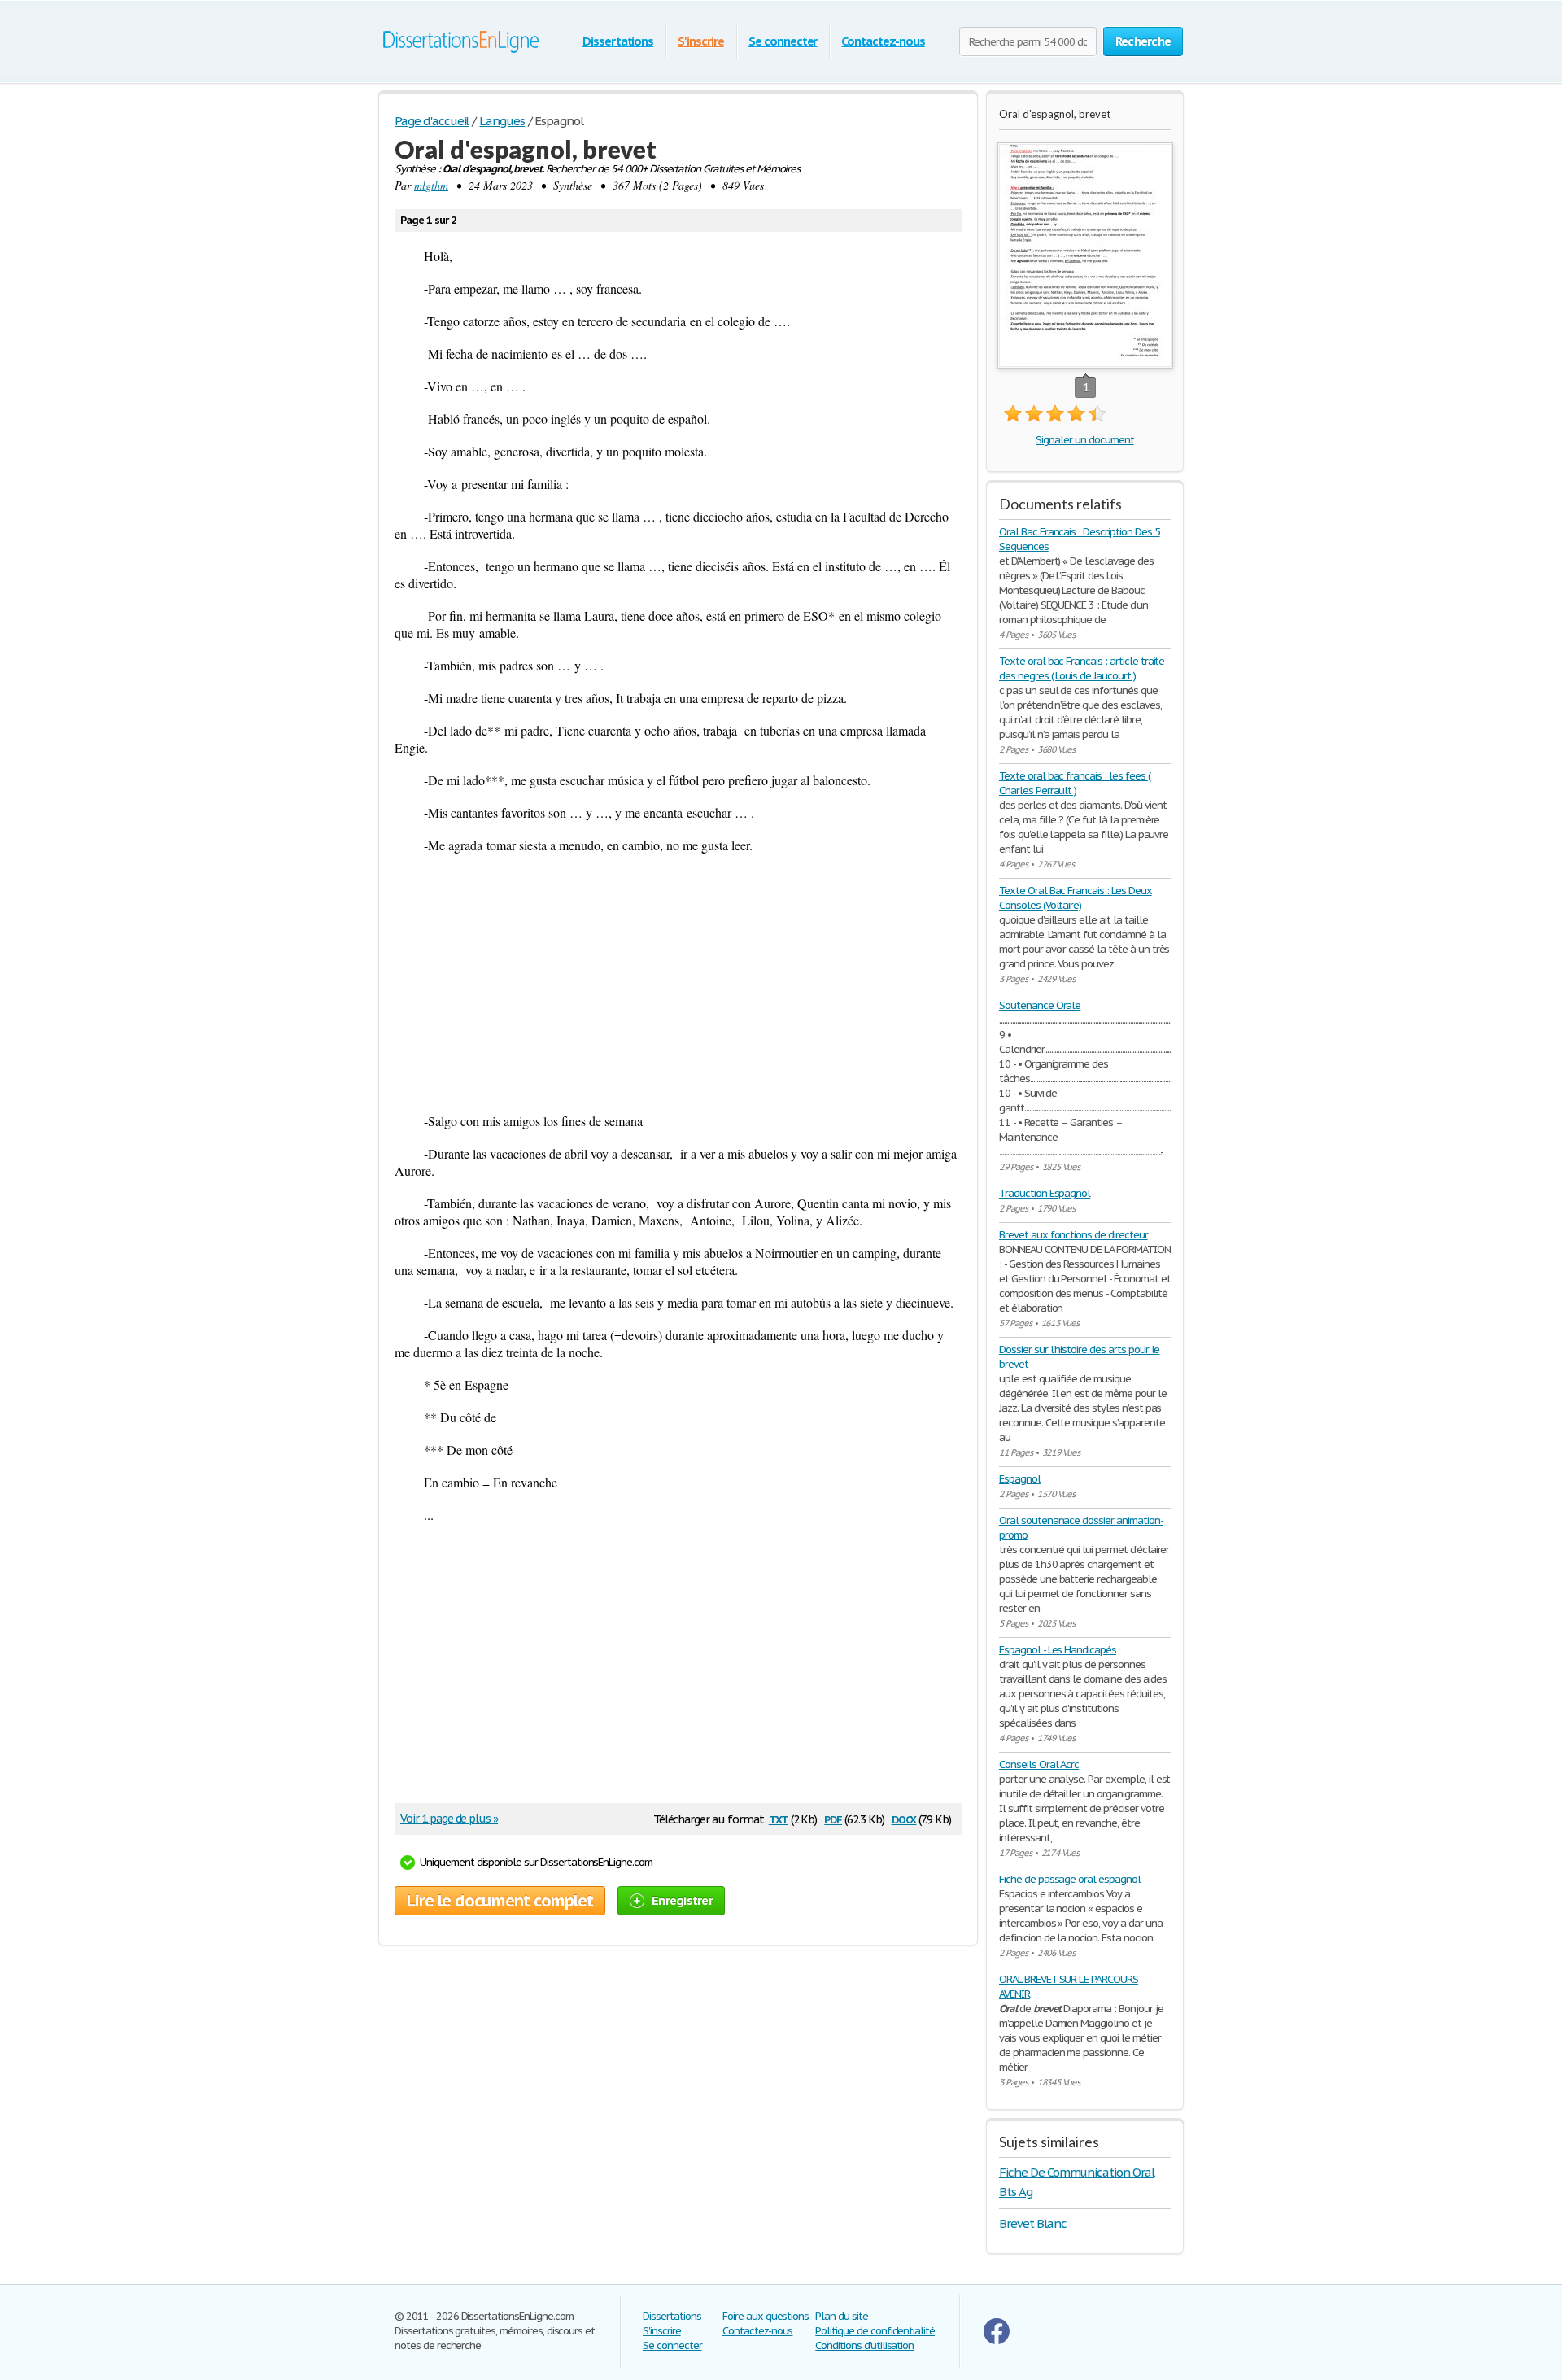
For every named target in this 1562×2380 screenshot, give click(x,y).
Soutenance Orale (1040, 1005)
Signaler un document (1084, 440)
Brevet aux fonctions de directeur (1073, 1235)
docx (904, 1818)
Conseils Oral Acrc (1039, 1764)
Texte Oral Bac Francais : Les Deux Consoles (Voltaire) (1076, 898)
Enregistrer (682, 1900)
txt (779, 1818)
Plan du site (842, 2316)
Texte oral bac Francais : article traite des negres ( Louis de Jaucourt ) (1082, 668)
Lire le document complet (500, 1901)
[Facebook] (997, 2341)
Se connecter (783, 41)
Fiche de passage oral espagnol (1070, 1879)
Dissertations (618, 41)
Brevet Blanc (1033, 2223)
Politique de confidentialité (875, 2331)
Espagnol (1020, 1479)
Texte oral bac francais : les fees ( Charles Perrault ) (1075, 783)
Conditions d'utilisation (864, 2345)
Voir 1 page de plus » (449, 1819)
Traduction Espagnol (1045, 1193)
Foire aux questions (766, 2316)
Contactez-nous (883, 41)
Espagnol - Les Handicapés (1058, 1650)
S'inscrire (701, 41)
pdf (833, 1818)
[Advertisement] (678, 983)
